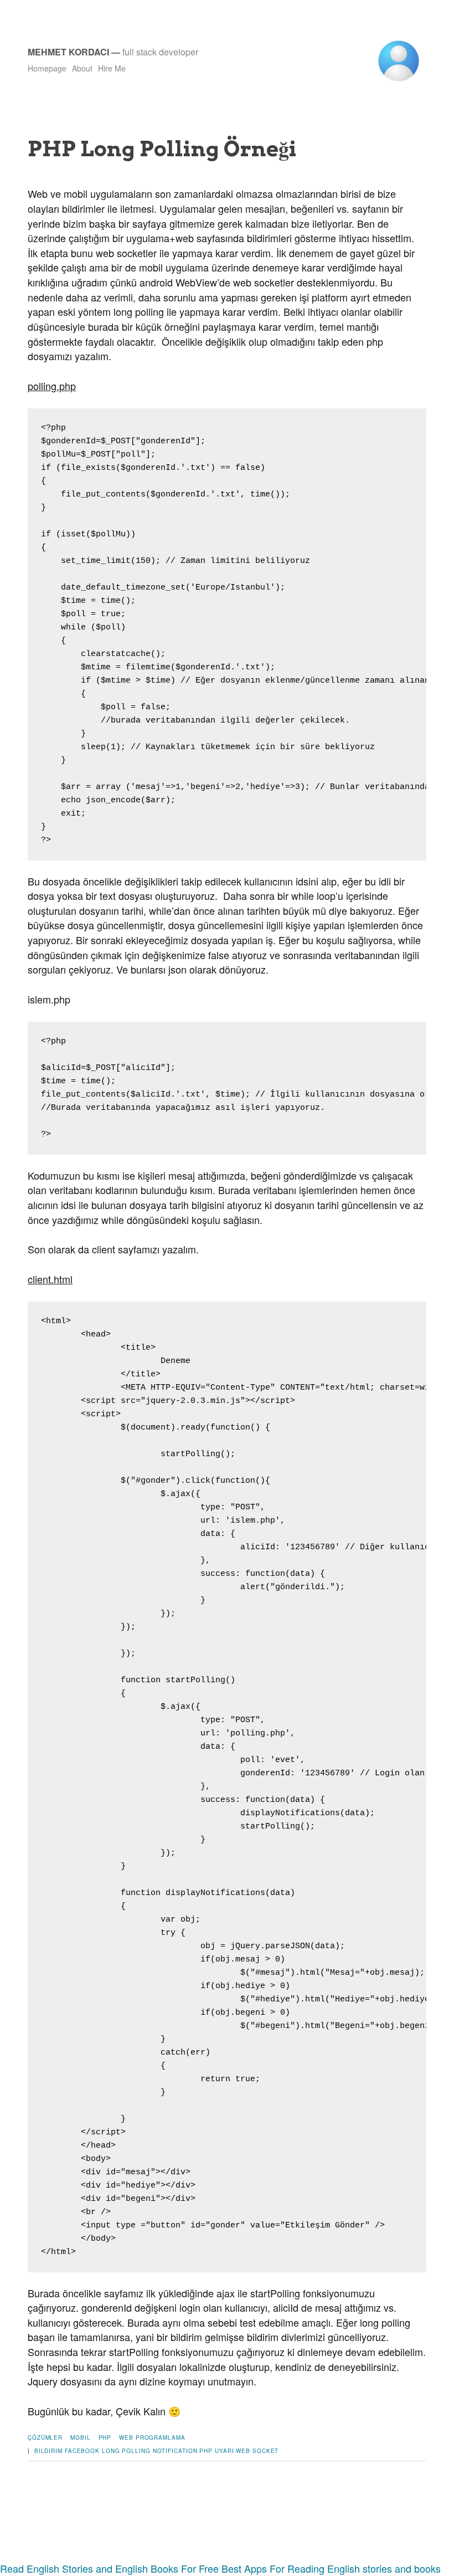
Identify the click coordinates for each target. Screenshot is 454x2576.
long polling (126, 2451)
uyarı (225, 2451)
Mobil (81, 2437)
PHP (105, 2437)
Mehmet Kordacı (68, 52)
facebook (82, 2451)
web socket (257, 2451)
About (82, 68)
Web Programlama (152, 2437)
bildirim (48, 2451)
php (206, 2451)
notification (175, 2451)
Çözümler (45, 2437)
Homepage (47, 68)
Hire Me (112, 68)
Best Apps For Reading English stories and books (331, 2568)
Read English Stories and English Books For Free (109, 2568)
